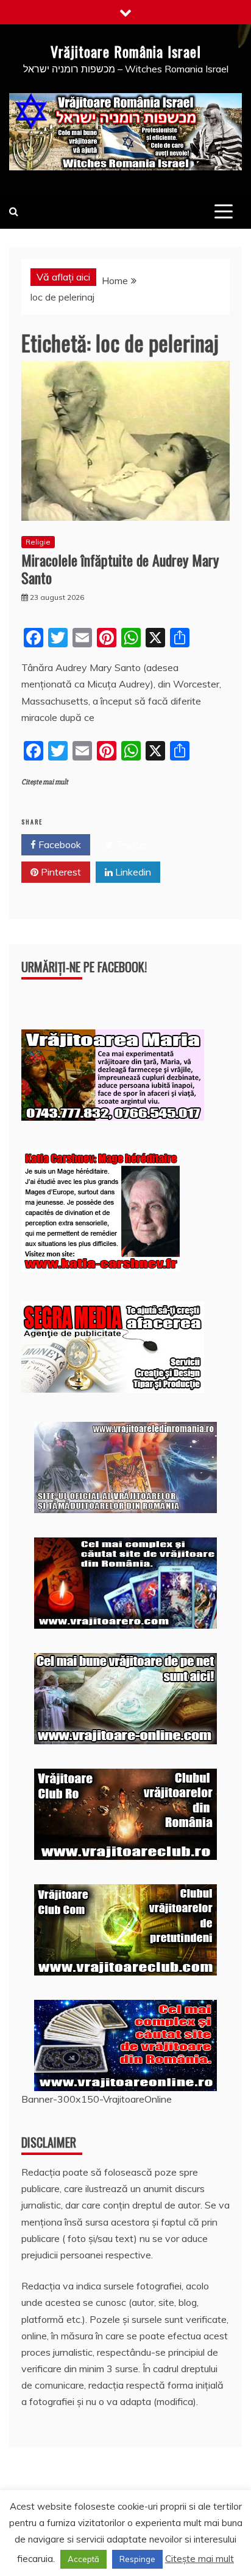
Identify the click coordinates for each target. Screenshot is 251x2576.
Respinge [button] (137, 2559)
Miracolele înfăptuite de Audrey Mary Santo (120, 569)
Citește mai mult (45, 782)
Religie (38, 542)
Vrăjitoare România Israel (126, 51)
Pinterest (60, 872)
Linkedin (132, 872)
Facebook (58, 844)
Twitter (131, 844)
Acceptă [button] (83, 2559)
